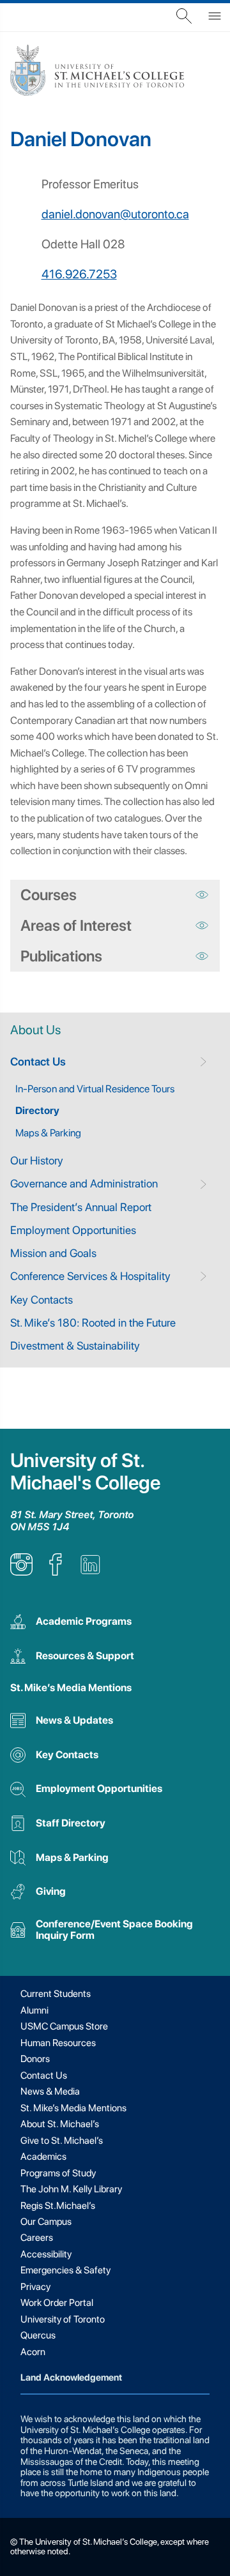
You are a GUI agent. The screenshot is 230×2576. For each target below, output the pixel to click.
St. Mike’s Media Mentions (71, 1688)
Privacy (35, 2287)
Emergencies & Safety (65, 2270)
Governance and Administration (84, 1183)
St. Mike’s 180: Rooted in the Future (93, 1322)
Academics (43, 2157)
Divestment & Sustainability (75, 1345)
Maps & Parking (48, 1133)
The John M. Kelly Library (71, 2189)
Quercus (38, 2335)
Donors (35, 2059)
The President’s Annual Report (81, 1207)
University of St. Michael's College (85, 1472)
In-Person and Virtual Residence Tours (95, 1089)
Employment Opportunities (73, 1230)
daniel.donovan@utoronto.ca (115, 214)
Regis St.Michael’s (58, 2206)
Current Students (56, 1994)
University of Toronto (63, 2319)
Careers (37, 2238)
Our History (37, 1160)
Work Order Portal (57, 2303)
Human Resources (58, 2043)
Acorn (33, 2352)
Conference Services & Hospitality (90, 1276)
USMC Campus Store (64, 2026)
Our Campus (46, 2222)
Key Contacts (42, 1299)
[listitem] (21, 1572)
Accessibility (46, 2254)
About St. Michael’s (60, 2124)
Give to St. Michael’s (62, 2141)
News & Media (50, 2091)
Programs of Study (58, 2173)
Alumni (34, 2010)
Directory (37, 1111)
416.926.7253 (79, 274)
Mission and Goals (53, 1253)
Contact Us (38, 1061)
